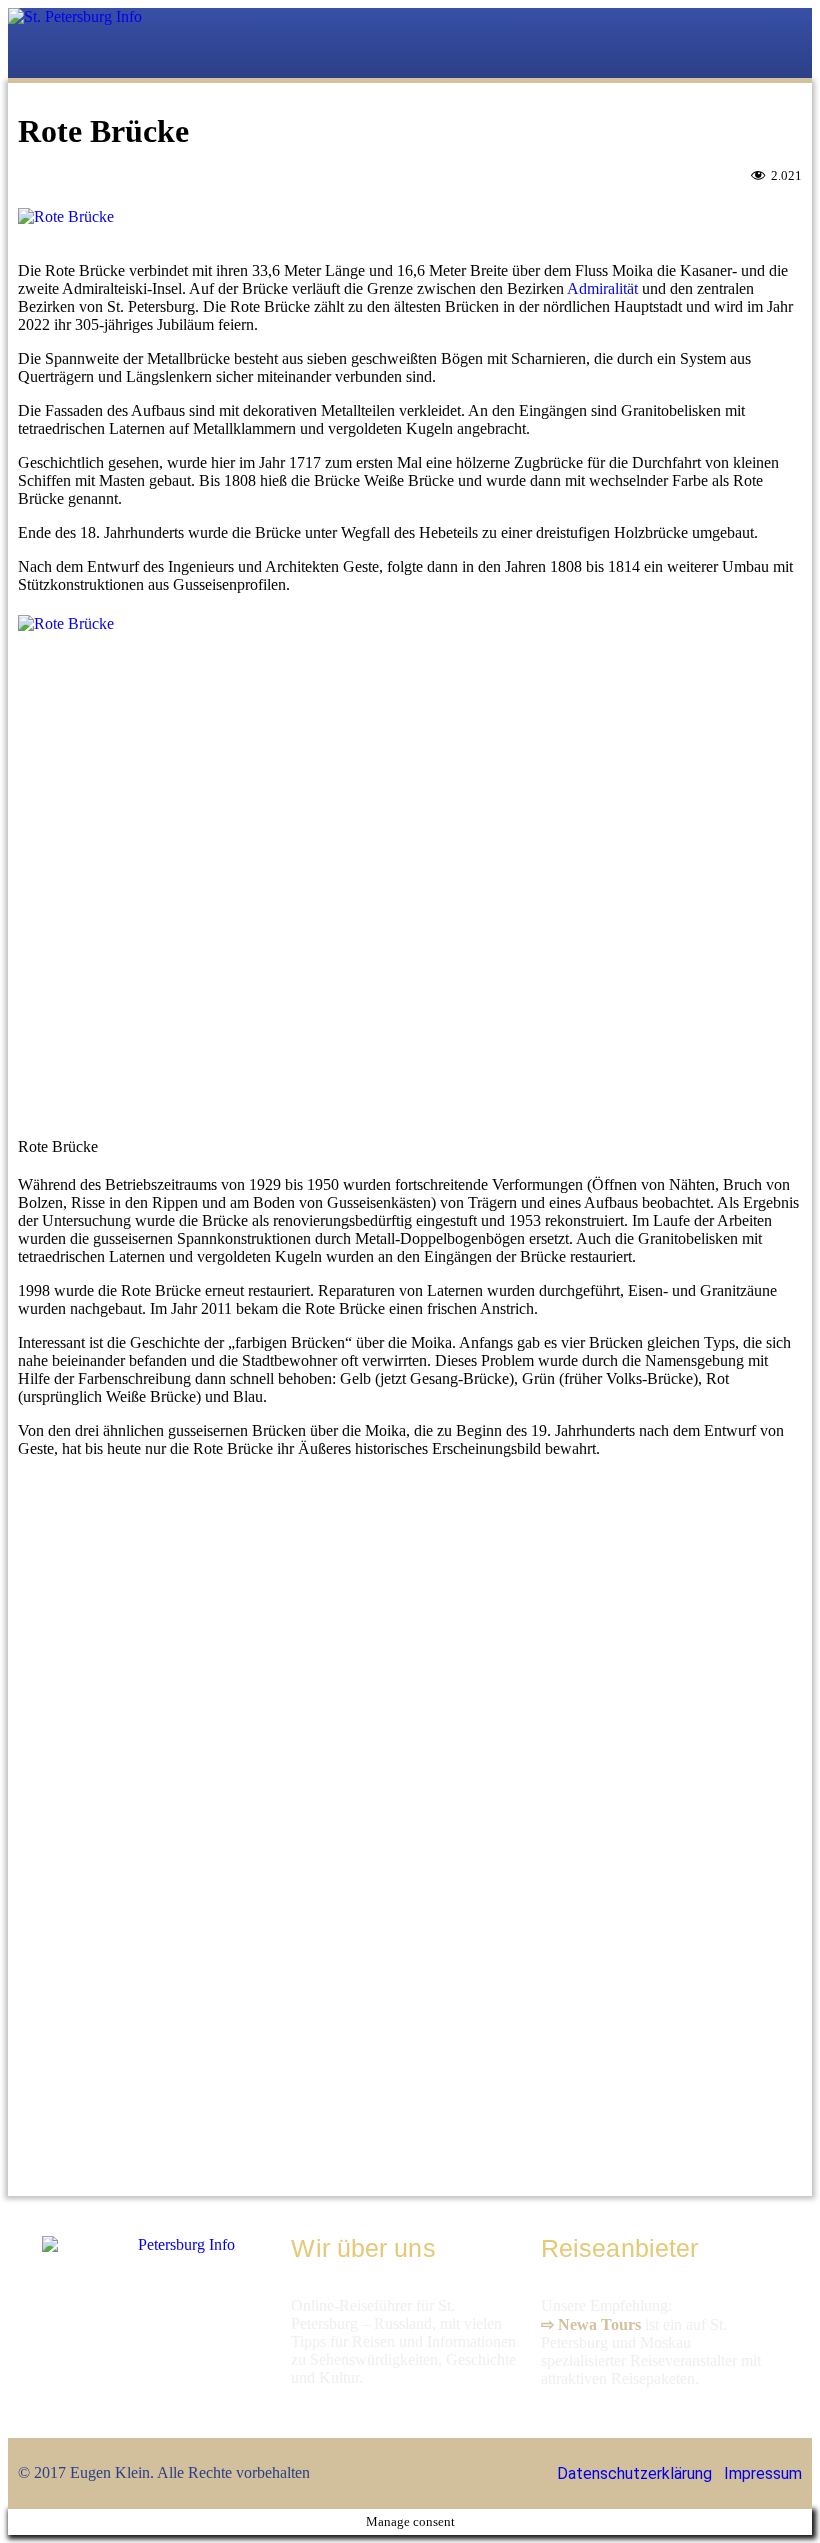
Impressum (763, 2473)
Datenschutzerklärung (634, 2473)
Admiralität (602, 288)
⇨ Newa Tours (591, 2324)
